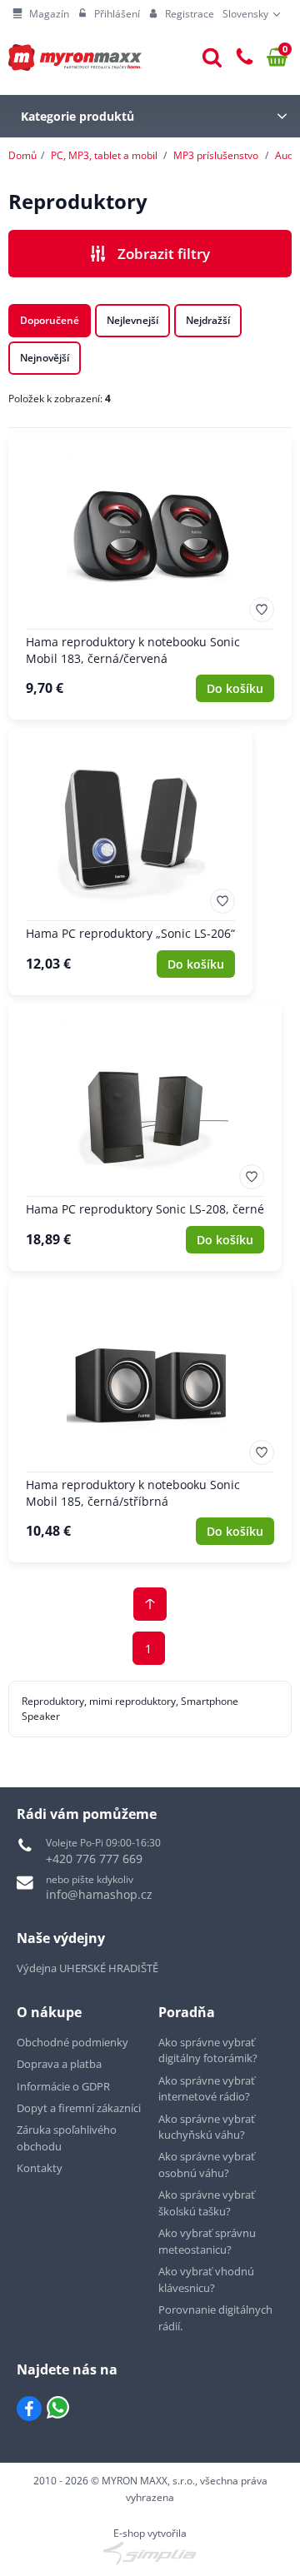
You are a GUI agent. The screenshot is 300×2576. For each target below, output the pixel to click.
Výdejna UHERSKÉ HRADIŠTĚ (87, 1968)
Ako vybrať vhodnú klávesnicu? (206, 2280)
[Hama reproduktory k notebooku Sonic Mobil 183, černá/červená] (150, 578)
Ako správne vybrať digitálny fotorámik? (208, 2050)
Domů (22, 155)
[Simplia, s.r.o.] (150, 2554)
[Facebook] (29, 2409)
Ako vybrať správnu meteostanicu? (207, 2241)
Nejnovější (45, 358)
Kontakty (40, 2168)
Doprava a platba (59, 2064)
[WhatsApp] (58, 2409)
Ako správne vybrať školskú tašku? (207, 2203)
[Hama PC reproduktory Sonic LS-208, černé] (145, 1137)
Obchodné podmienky (72, 2042)
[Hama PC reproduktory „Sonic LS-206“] (130, 862)
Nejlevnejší (132, 320)
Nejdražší (208, 320)
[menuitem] (41, 14)
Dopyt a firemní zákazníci (79, 2108)
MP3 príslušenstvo (216, 155)
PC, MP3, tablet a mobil (104, 155)
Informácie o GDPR (63, 2086)
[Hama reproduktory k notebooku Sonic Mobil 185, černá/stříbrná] (150, 1421)
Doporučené (50, 320)
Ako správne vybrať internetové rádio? (207, 2089)
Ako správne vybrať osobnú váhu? (207, 2165)
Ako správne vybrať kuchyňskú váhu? (207, 2127)
